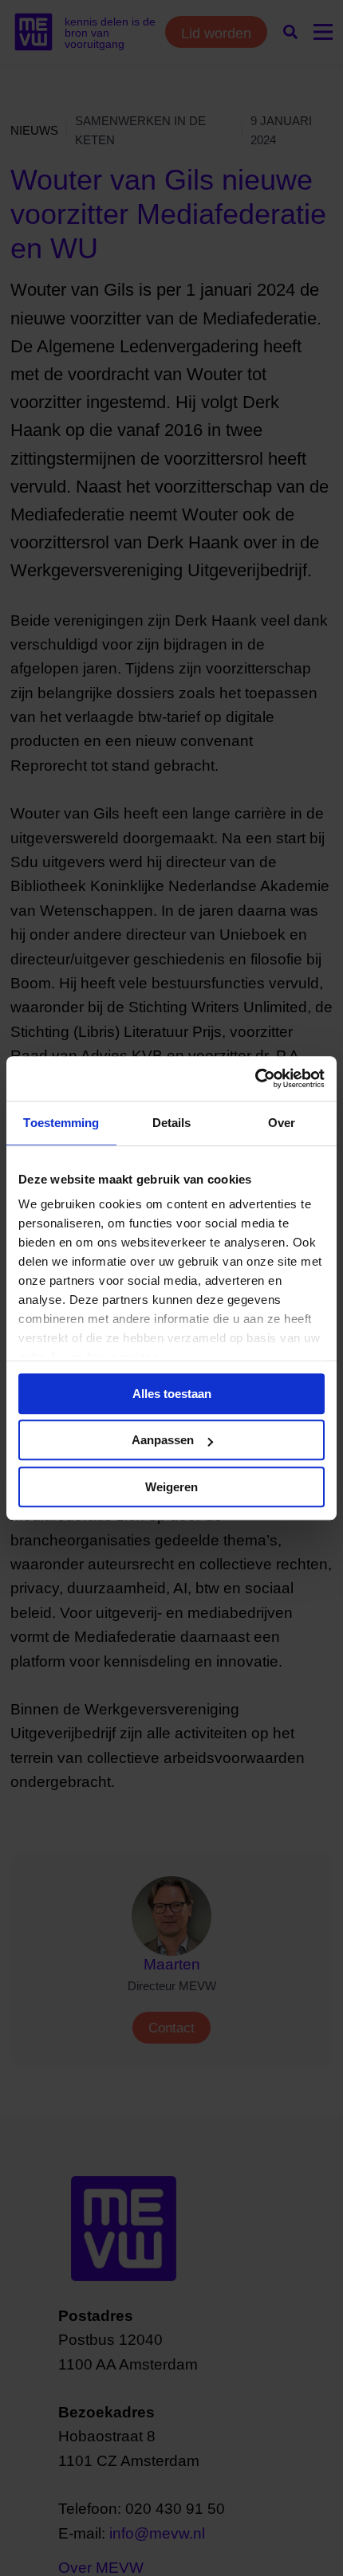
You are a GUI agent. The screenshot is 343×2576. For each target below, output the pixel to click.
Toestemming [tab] (61, 1123)
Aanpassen (163, 1440)
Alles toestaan (172, 1394)
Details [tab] (172, 1123)
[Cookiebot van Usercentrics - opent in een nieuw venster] (255, 1078)
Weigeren (171, 1487)
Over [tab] (282, 1123)
